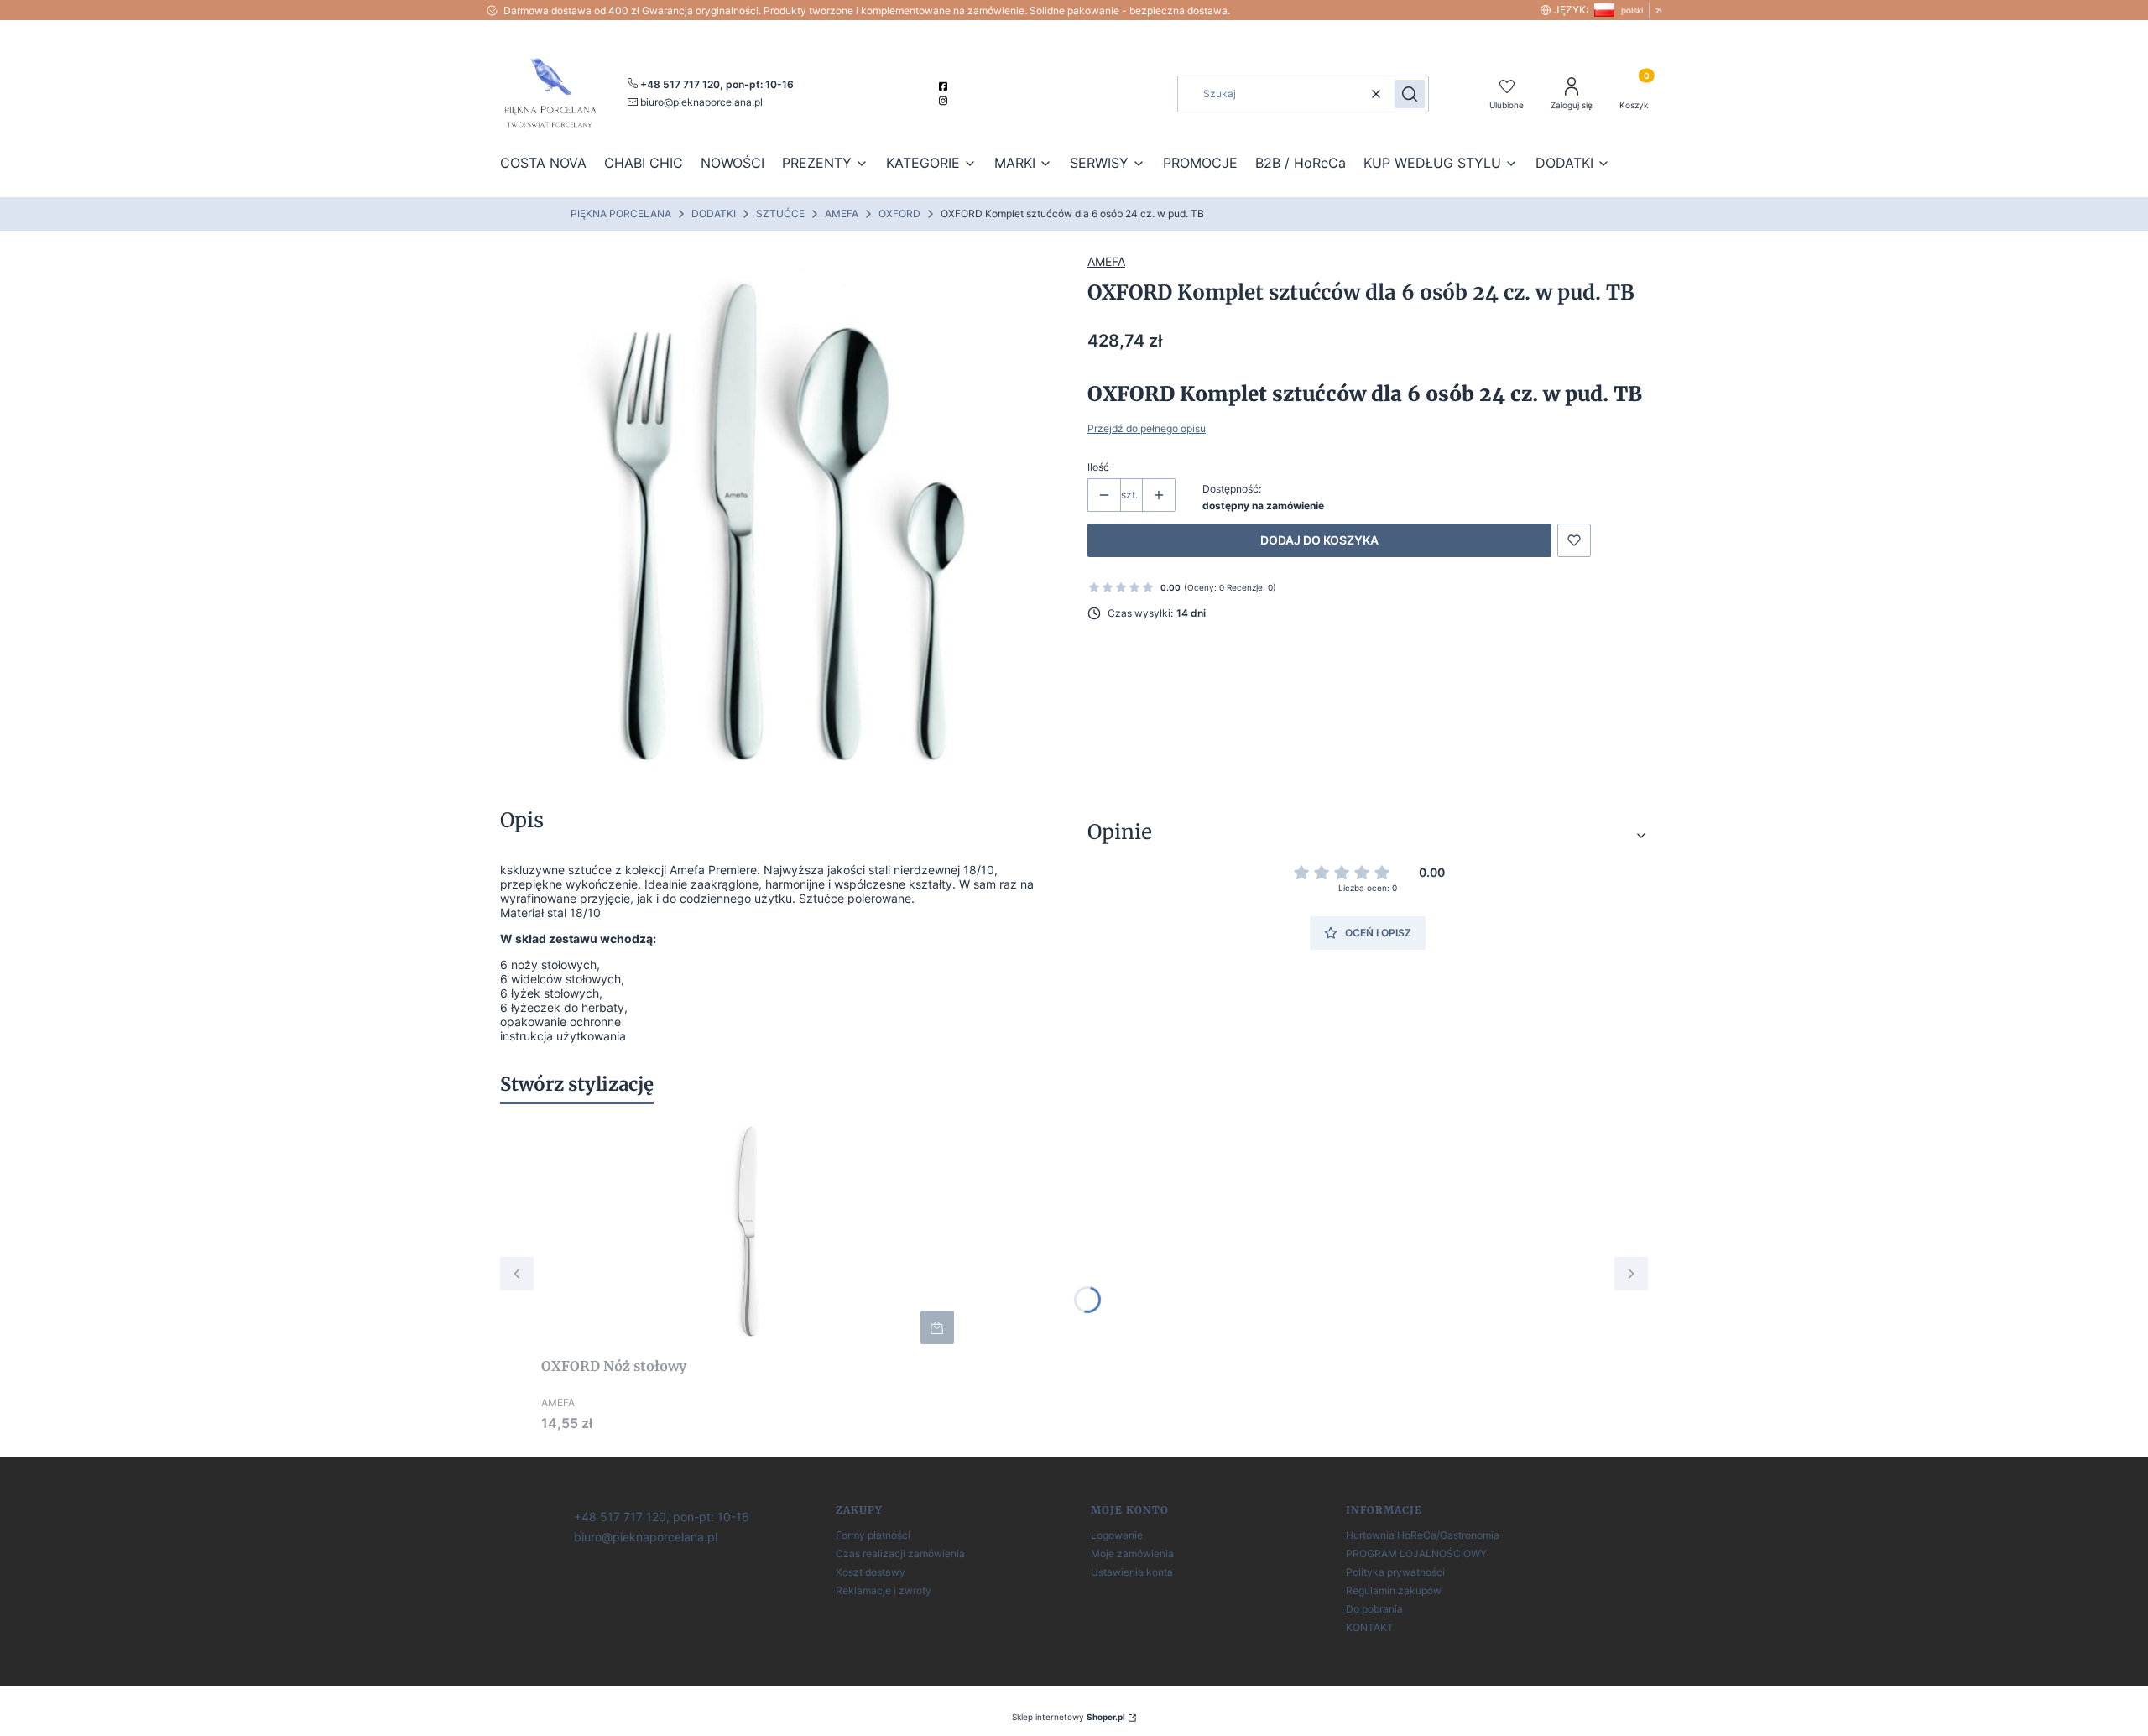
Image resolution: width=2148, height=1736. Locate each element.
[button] (1410, 94)
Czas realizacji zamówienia (900, 1554)
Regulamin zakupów (1394, 1590)
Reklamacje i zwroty (884, 1590)
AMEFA (842, 214)
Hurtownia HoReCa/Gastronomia (1423, 1535)
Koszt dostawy (871, 1572)
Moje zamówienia (1132, 1554)
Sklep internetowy (1069, 1717)
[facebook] (945, 86)
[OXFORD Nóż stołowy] (751, 1233)
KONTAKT (1370, 1627)
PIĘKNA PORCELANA (621, 214)
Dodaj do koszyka (1319, 540)
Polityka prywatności (1395, 1572)
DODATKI (714, 214)
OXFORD (899, 214)
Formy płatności (873, 1535)
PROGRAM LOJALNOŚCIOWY (1416, 1554)
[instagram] (945, 101)
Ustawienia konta (1132, 1572)
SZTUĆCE (780, 214)
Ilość (1098, 467)
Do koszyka (937, 1327)
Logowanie (1117, 1535)
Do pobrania (1374, 1609)
